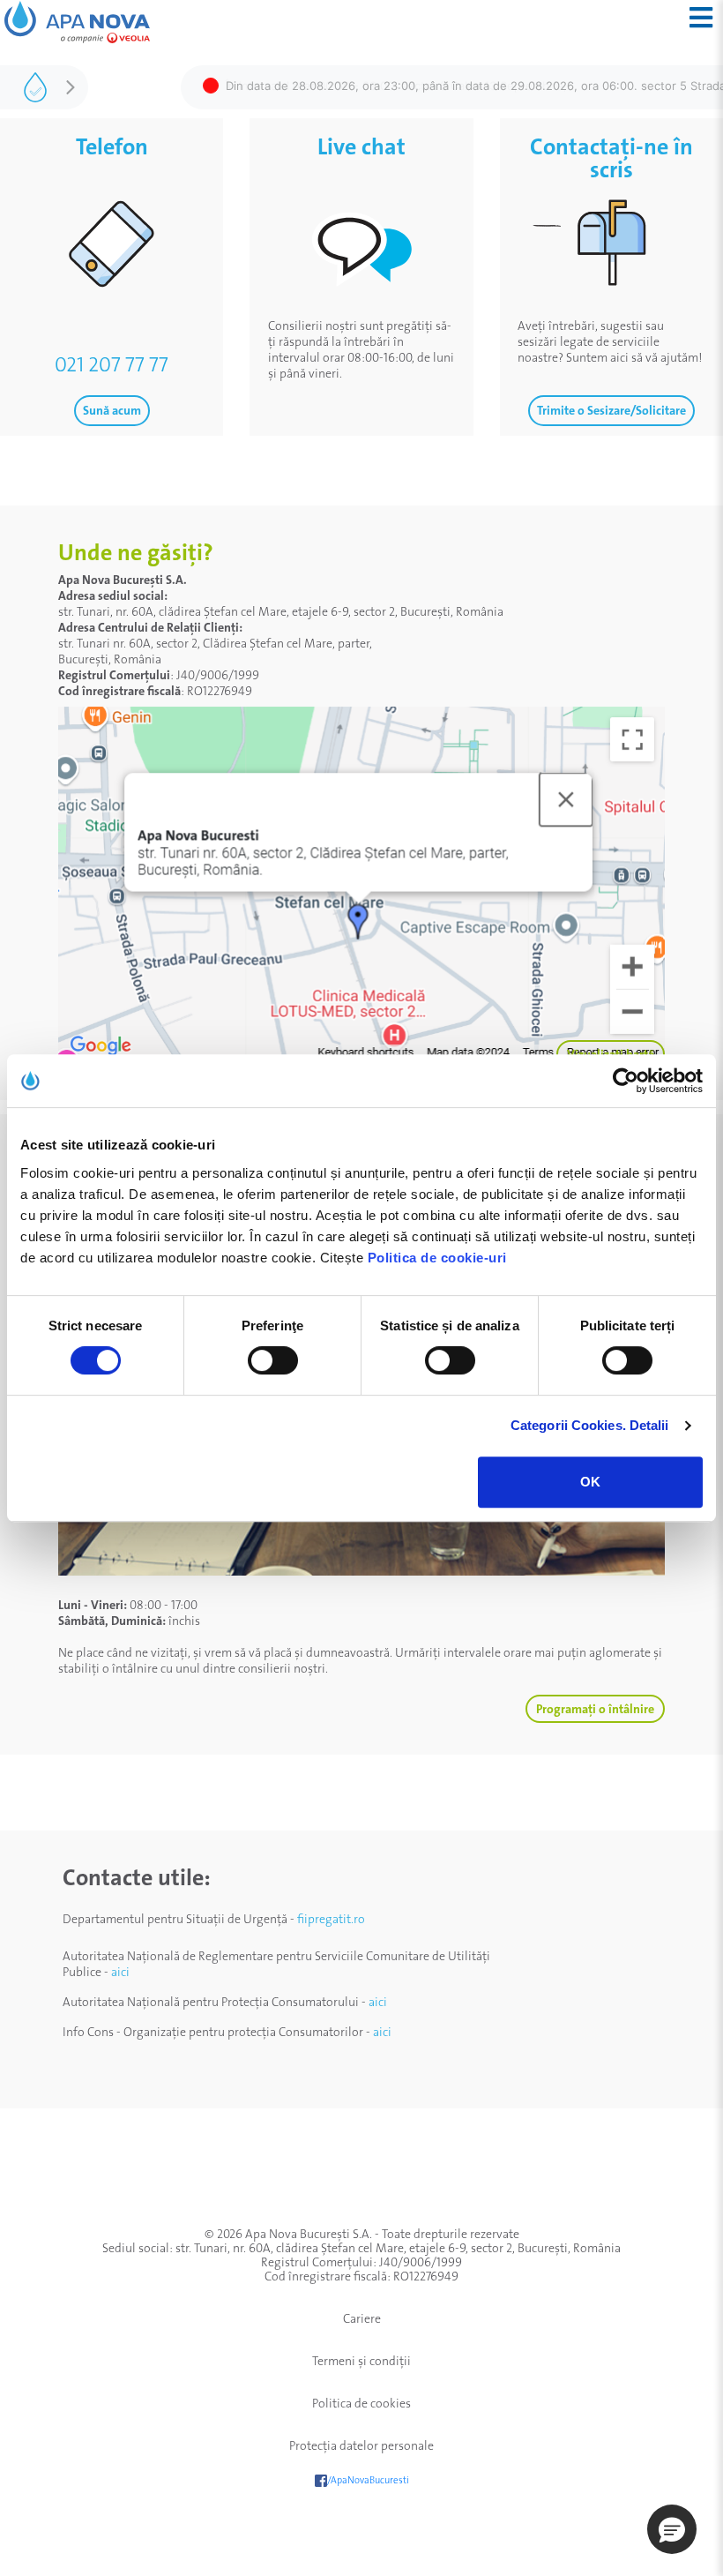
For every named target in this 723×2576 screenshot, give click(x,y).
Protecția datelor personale (361, 2445)
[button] (672, 2529)
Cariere (362, 2318)
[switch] (273, 1360)
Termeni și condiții (361, 2361)
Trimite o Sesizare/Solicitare (611, 410)
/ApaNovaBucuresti (368, 2480)
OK (590, 1482)
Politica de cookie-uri (437, 1258)
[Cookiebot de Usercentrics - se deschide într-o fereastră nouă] (626, 1081)
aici (120, 1972)
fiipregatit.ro (331, 1919)
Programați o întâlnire (595, 1709)
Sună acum (112, 410)
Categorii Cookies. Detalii (590, 1425)
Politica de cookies (361, 2403)
